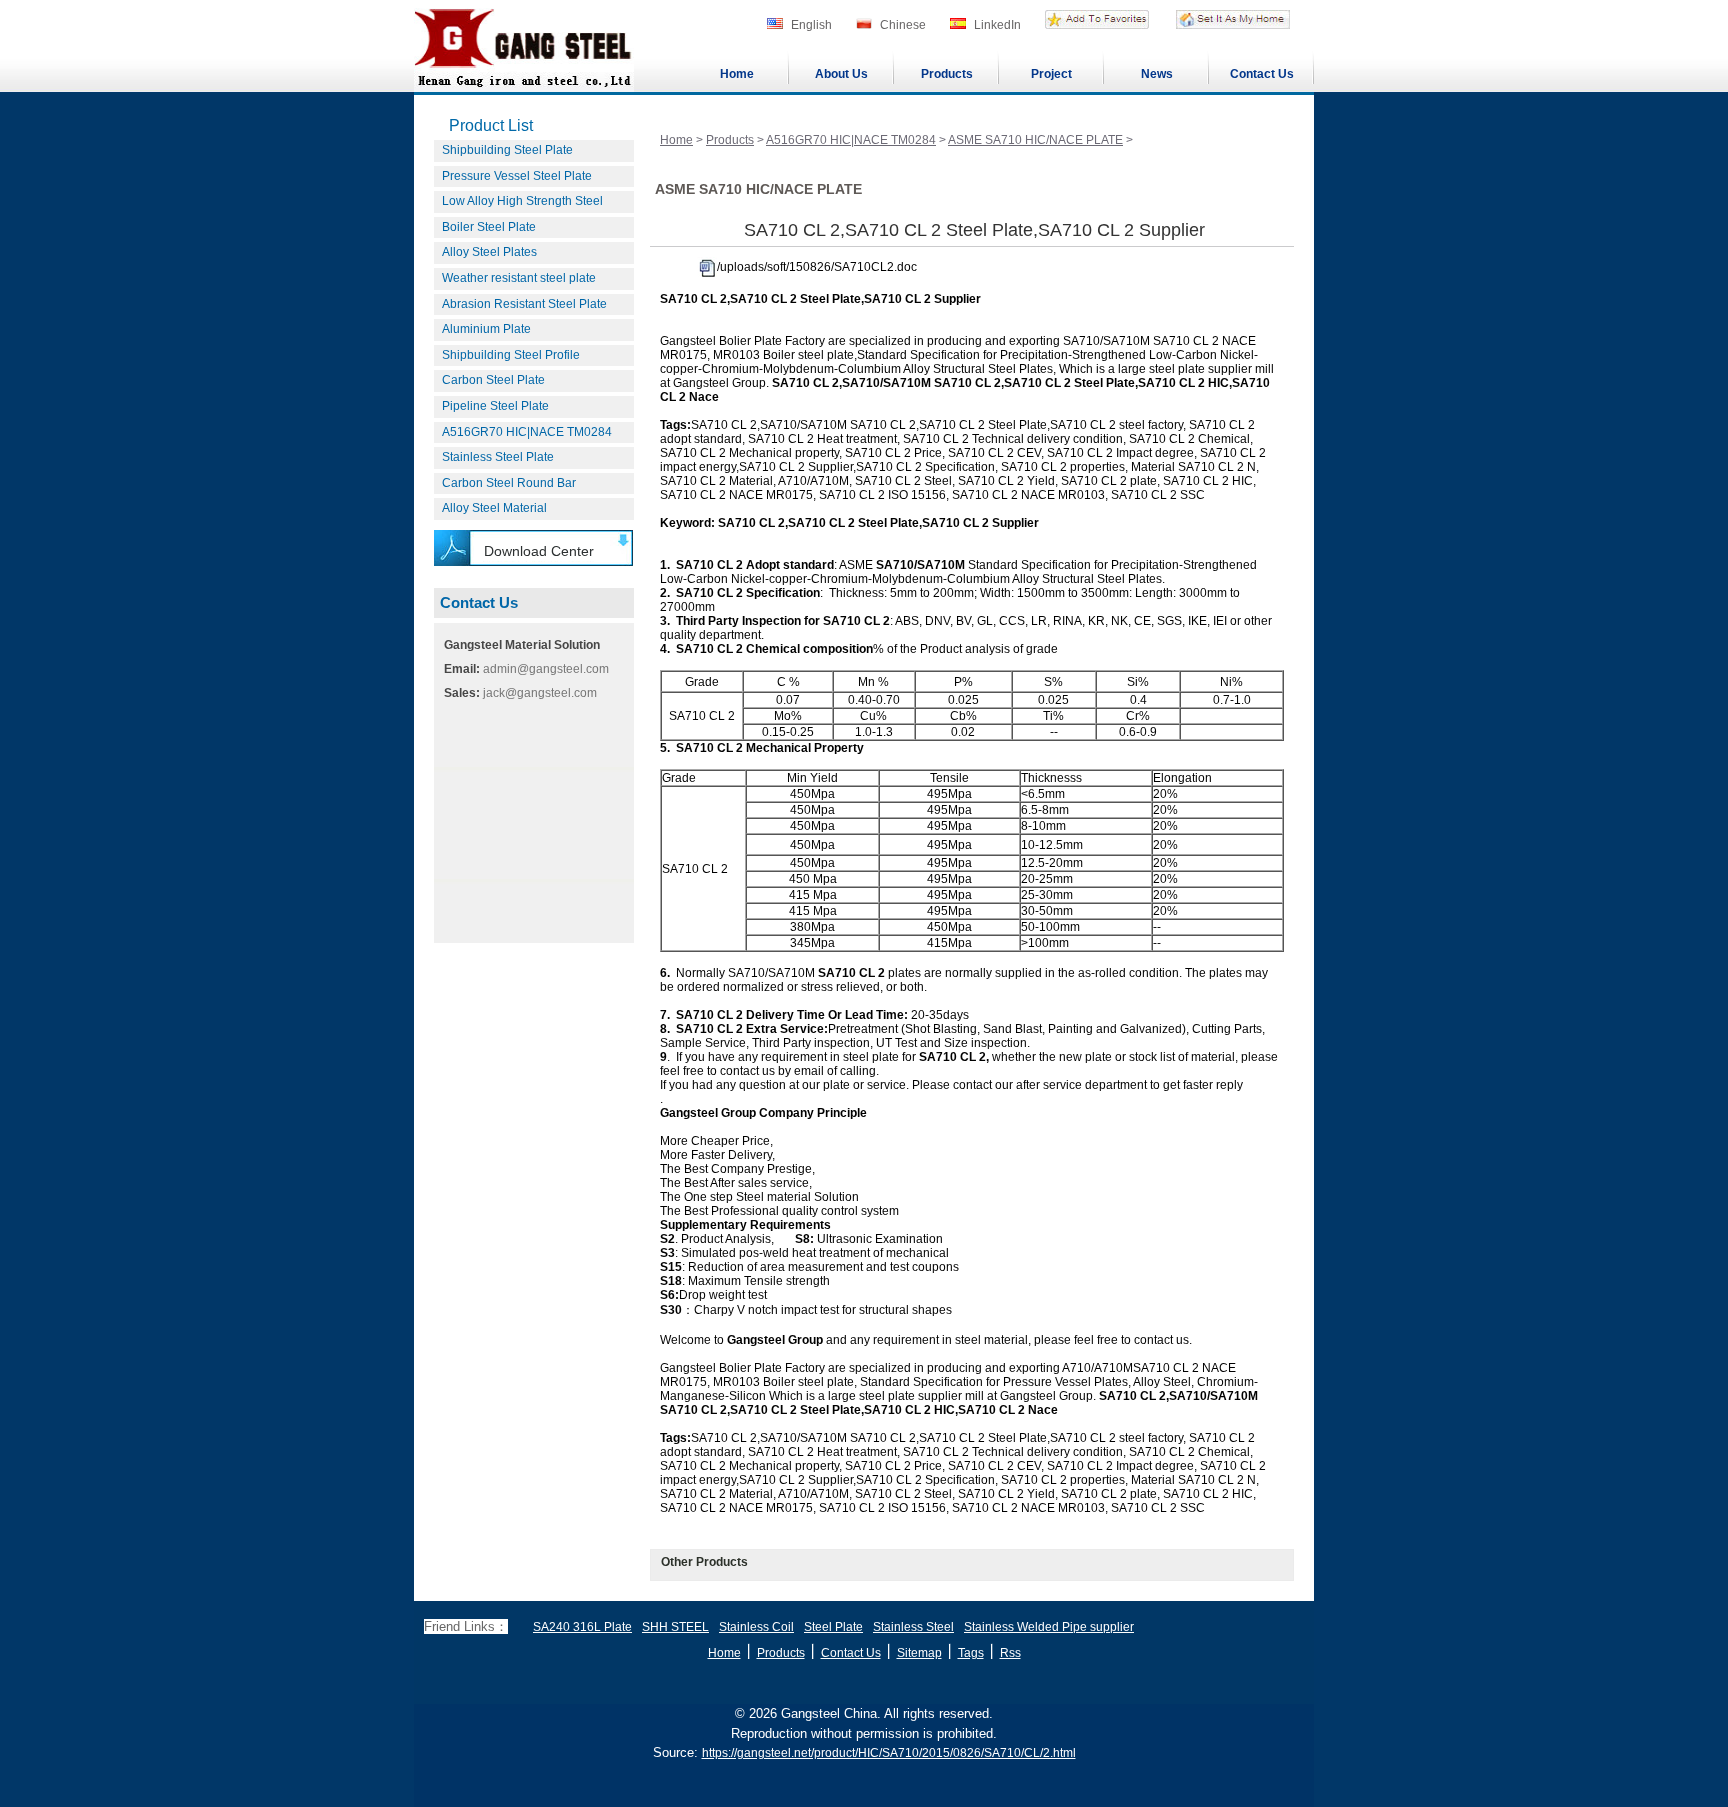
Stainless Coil (756, 1627)
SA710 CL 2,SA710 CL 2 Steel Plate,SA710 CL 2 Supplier (974, 230)
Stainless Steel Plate (498, 457)
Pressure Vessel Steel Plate (517, 176)
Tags (971, 1653)
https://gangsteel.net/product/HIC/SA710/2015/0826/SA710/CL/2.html (889, 1753)
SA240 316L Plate (582, 1627)
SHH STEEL (675, 1627)
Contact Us (1262, 74)
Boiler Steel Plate (489, 227)
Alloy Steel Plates (489, 252)
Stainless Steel (913, 1627)
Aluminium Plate (486, 329)
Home (737, 74)
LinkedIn (997, 25)
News (1157, 74)
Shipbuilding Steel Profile (511, 355)
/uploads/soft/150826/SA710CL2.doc (817, 267)
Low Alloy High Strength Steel (522, 201)
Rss (1010, 1653)
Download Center (539, 551)
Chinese (903, 25)
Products (947, 74)
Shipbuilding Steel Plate (507, 150)
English (811, 25)
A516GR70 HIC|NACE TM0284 (527, 432)
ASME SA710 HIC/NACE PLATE (1035, 140)
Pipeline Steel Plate (495, 406)
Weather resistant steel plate (519, 278)
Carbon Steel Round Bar (509, 483)
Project (1051, 74)
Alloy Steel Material (494, 508)
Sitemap (919, 1653)
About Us (841, 74)
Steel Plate (833, 1627)
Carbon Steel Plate (493, 380)
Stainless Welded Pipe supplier (1049, 1627)
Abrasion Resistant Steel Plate (524, 304)
